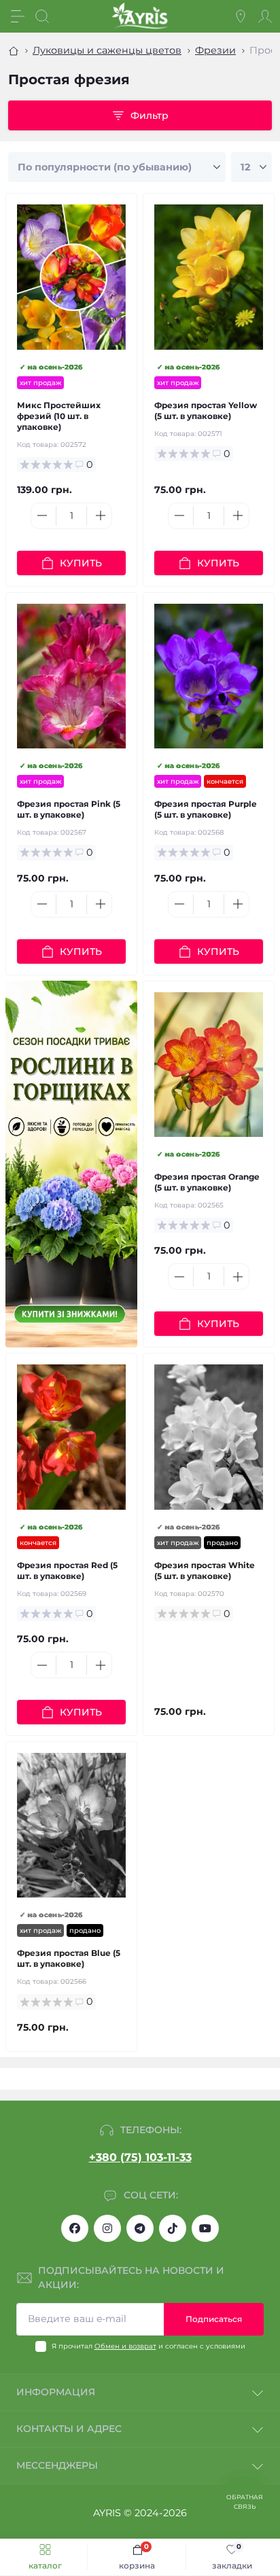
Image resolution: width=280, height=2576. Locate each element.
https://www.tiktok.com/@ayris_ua (173, 2228)
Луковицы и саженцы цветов (107, 50)
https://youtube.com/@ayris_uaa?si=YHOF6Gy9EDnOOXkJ (205, 2228)
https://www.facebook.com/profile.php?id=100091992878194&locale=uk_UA (75, 2228)
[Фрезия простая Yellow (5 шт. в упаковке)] (209, 277)
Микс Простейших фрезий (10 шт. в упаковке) (59, 416)
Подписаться (214, 2319)
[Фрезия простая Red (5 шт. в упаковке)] (71, 1437)
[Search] (42, 16)
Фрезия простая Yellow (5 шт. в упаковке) (206, 411)
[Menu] (18, 16)
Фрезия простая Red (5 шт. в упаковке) (67, 1571)
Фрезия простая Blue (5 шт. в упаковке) (69, 1958)
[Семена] (71, 1164)
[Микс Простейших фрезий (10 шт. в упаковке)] (71, 277)
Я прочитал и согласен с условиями (148, 2346)
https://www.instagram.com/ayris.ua (107, 2228)
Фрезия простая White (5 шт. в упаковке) (205, 1571)
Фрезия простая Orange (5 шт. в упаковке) (207, 1182)
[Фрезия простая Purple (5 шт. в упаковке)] (209, 676)
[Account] (265, 16)
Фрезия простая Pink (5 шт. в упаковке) (69, 809)
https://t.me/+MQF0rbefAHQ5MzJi (140, 2228)
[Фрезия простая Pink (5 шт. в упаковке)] (71, 676)
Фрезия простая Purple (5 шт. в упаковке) (206, 809)
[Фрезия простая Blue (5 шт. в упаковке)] (71, 1825)
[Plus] (101, 515)
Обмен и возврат (125, 2346)
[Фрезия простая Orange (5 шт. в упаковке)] (209, 1065)
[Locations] (241, 16)
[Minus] (42, 515)
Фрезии (215, 50)
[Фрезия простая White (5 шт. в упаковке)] (209, 1437)
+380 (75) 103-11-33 (140, 2157)
